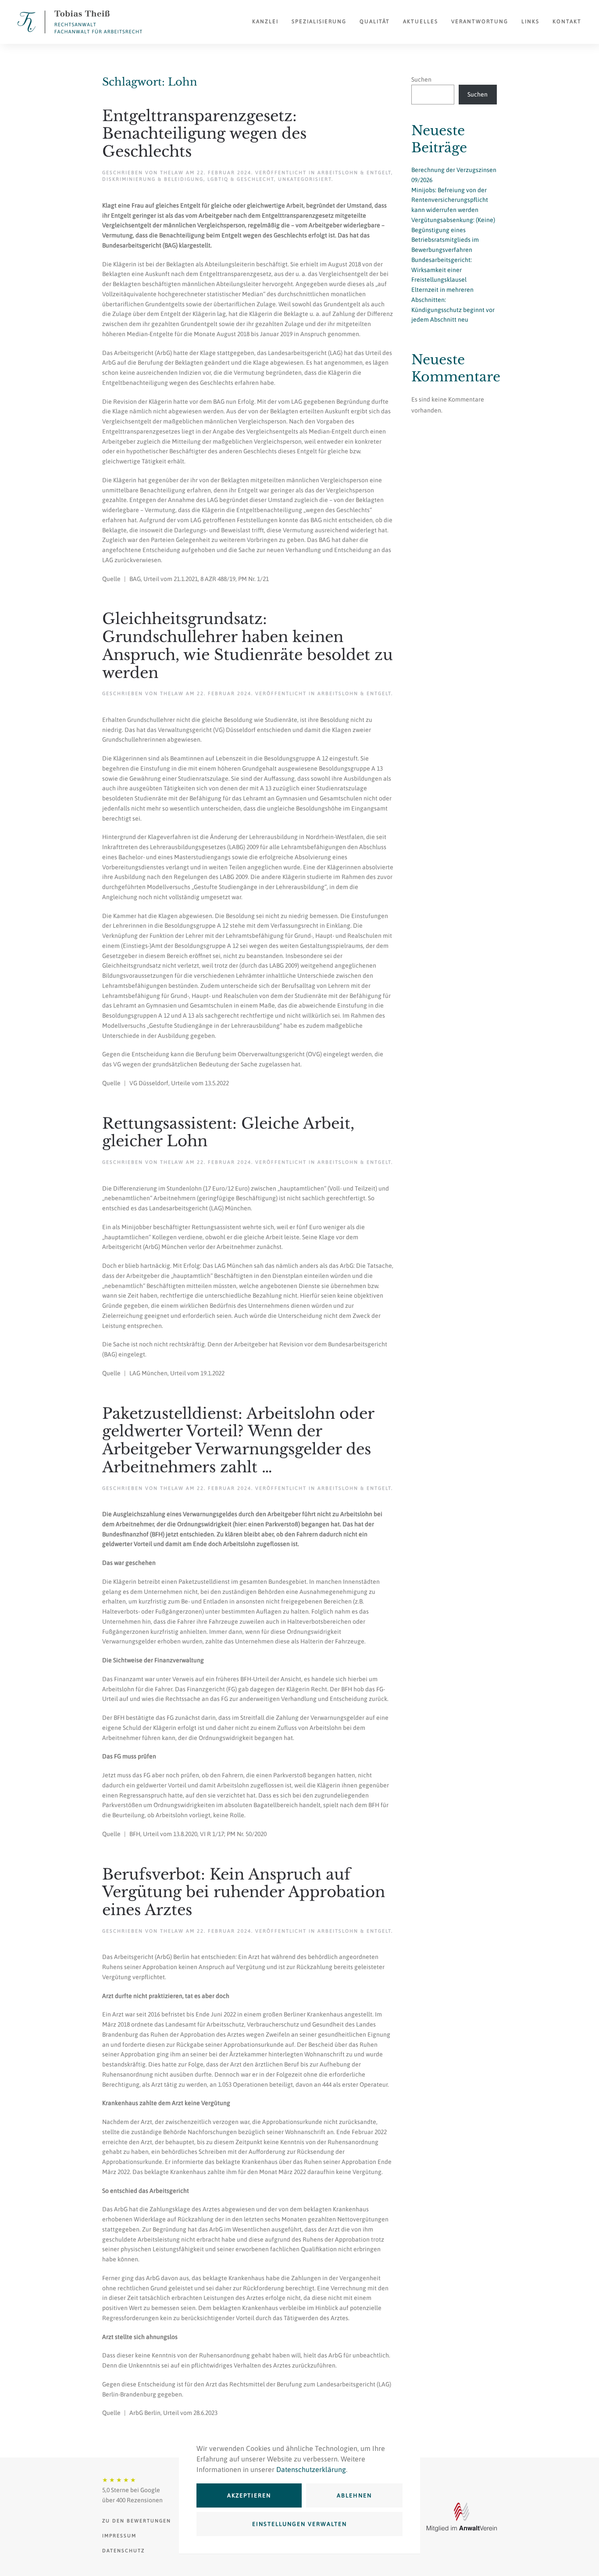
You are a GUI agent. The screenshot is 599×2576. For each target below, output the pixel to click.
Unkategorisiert (305, 179)
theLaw (172, 172)
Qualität (375, 22)
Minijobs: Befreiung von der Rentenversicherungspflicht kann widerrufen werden (450, 200)
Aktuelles (421, 22)
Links (530, 22)
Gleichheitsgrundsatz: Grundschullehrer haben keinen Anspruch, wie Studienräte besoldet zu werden (248, 646)
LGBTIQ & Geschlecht (241, 179)
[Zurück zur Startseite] (80, 22)
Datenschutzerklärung (311, 2469)
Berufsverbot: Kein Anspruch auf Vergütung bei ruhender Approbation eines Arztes (244, 1892)
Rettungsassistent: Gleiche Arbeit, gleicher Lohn (228, 1132)
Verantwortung (480, 22)
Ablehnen (354, 2495)
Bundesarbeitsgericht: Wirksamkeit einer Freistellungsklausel (442, 270)
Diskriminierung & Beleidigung (153, 179)
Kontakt (567, 22)
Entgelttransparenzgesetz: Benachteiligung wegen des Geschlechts (204, 134)
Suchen (421, 79)
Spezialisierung (319, 22)
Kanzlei (265, 22)
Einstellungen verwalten (299, 2524)
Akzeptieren (249, 2495)
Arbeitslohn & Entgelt (354, 172)
